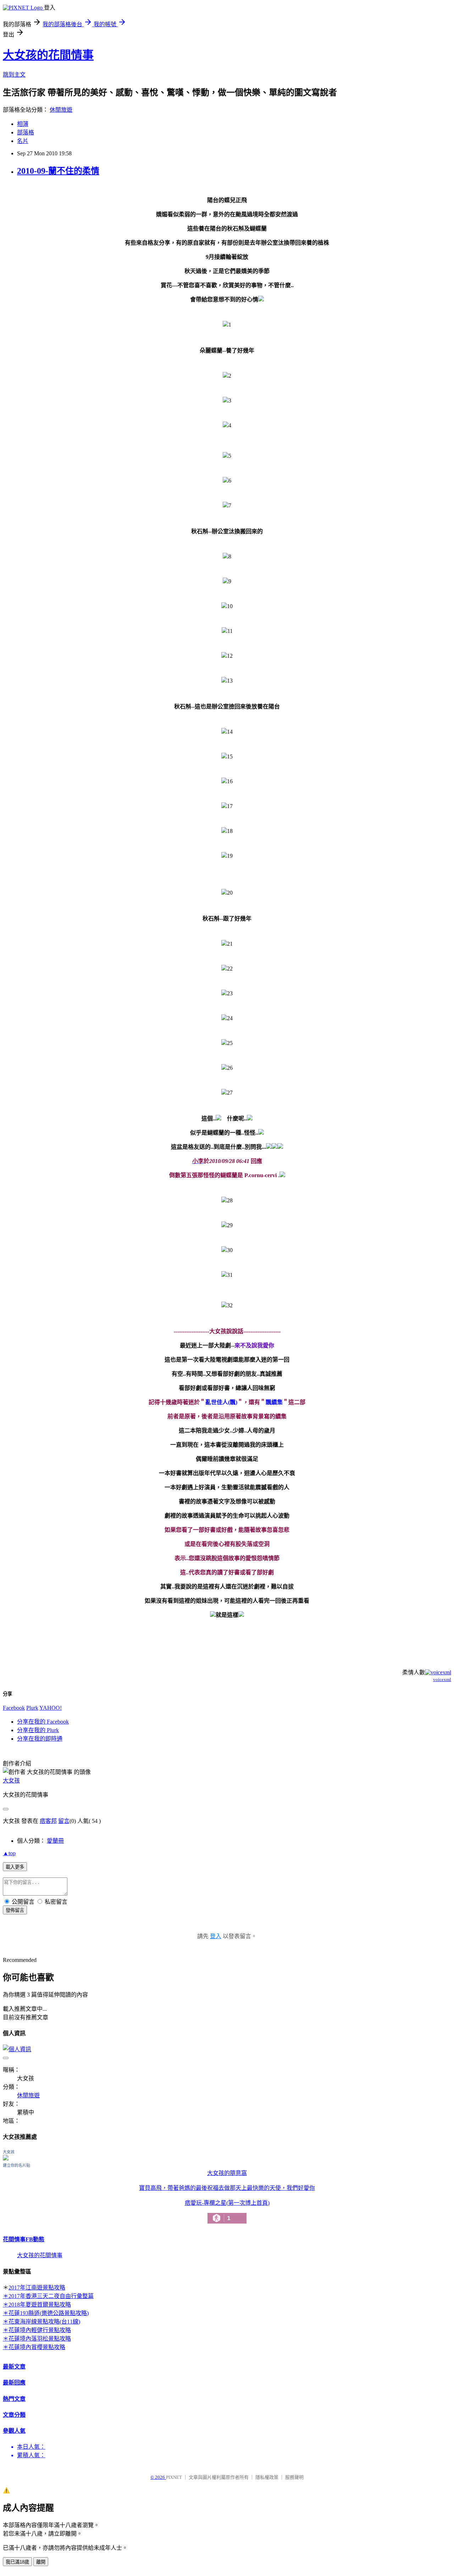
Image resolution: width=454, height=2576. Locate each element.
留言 (64, 1821)
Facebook (14, 1708)
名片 (23, 141)
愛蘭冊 (55, 1841)
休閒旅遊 (61, 110)
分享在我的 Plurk (38, 1730)
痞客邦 (48, 1821)
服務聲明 (294, 2477)
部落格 (26, 132)
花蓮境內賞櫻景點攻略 (37, 2347)
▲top (9, 1853)
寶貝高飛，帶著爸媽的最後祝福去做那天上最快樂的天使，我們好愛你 (227, 2188)
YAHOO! (51, 1708)
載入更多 (15, 1867)
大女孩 (11, 1781)
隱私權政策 (267, 2477)
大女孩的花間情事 (48, 55)
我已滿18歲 (17, 2562)
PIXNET (174, 2477)
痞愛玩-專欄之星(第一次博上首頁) (227, 2211)
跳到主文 (14, 75)
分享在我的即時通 (40, 1739)
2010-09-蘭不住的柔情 (58, 171)
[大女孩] (6, 2158)
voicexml (442, 1679)
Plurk (32, 1708)
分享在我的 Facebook (43, 1722)
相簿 (23, 124)
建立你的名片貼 (16, 2165)
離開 (41, 2562)
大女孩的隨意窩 (227, 2173)
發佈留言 (15, 1910)
